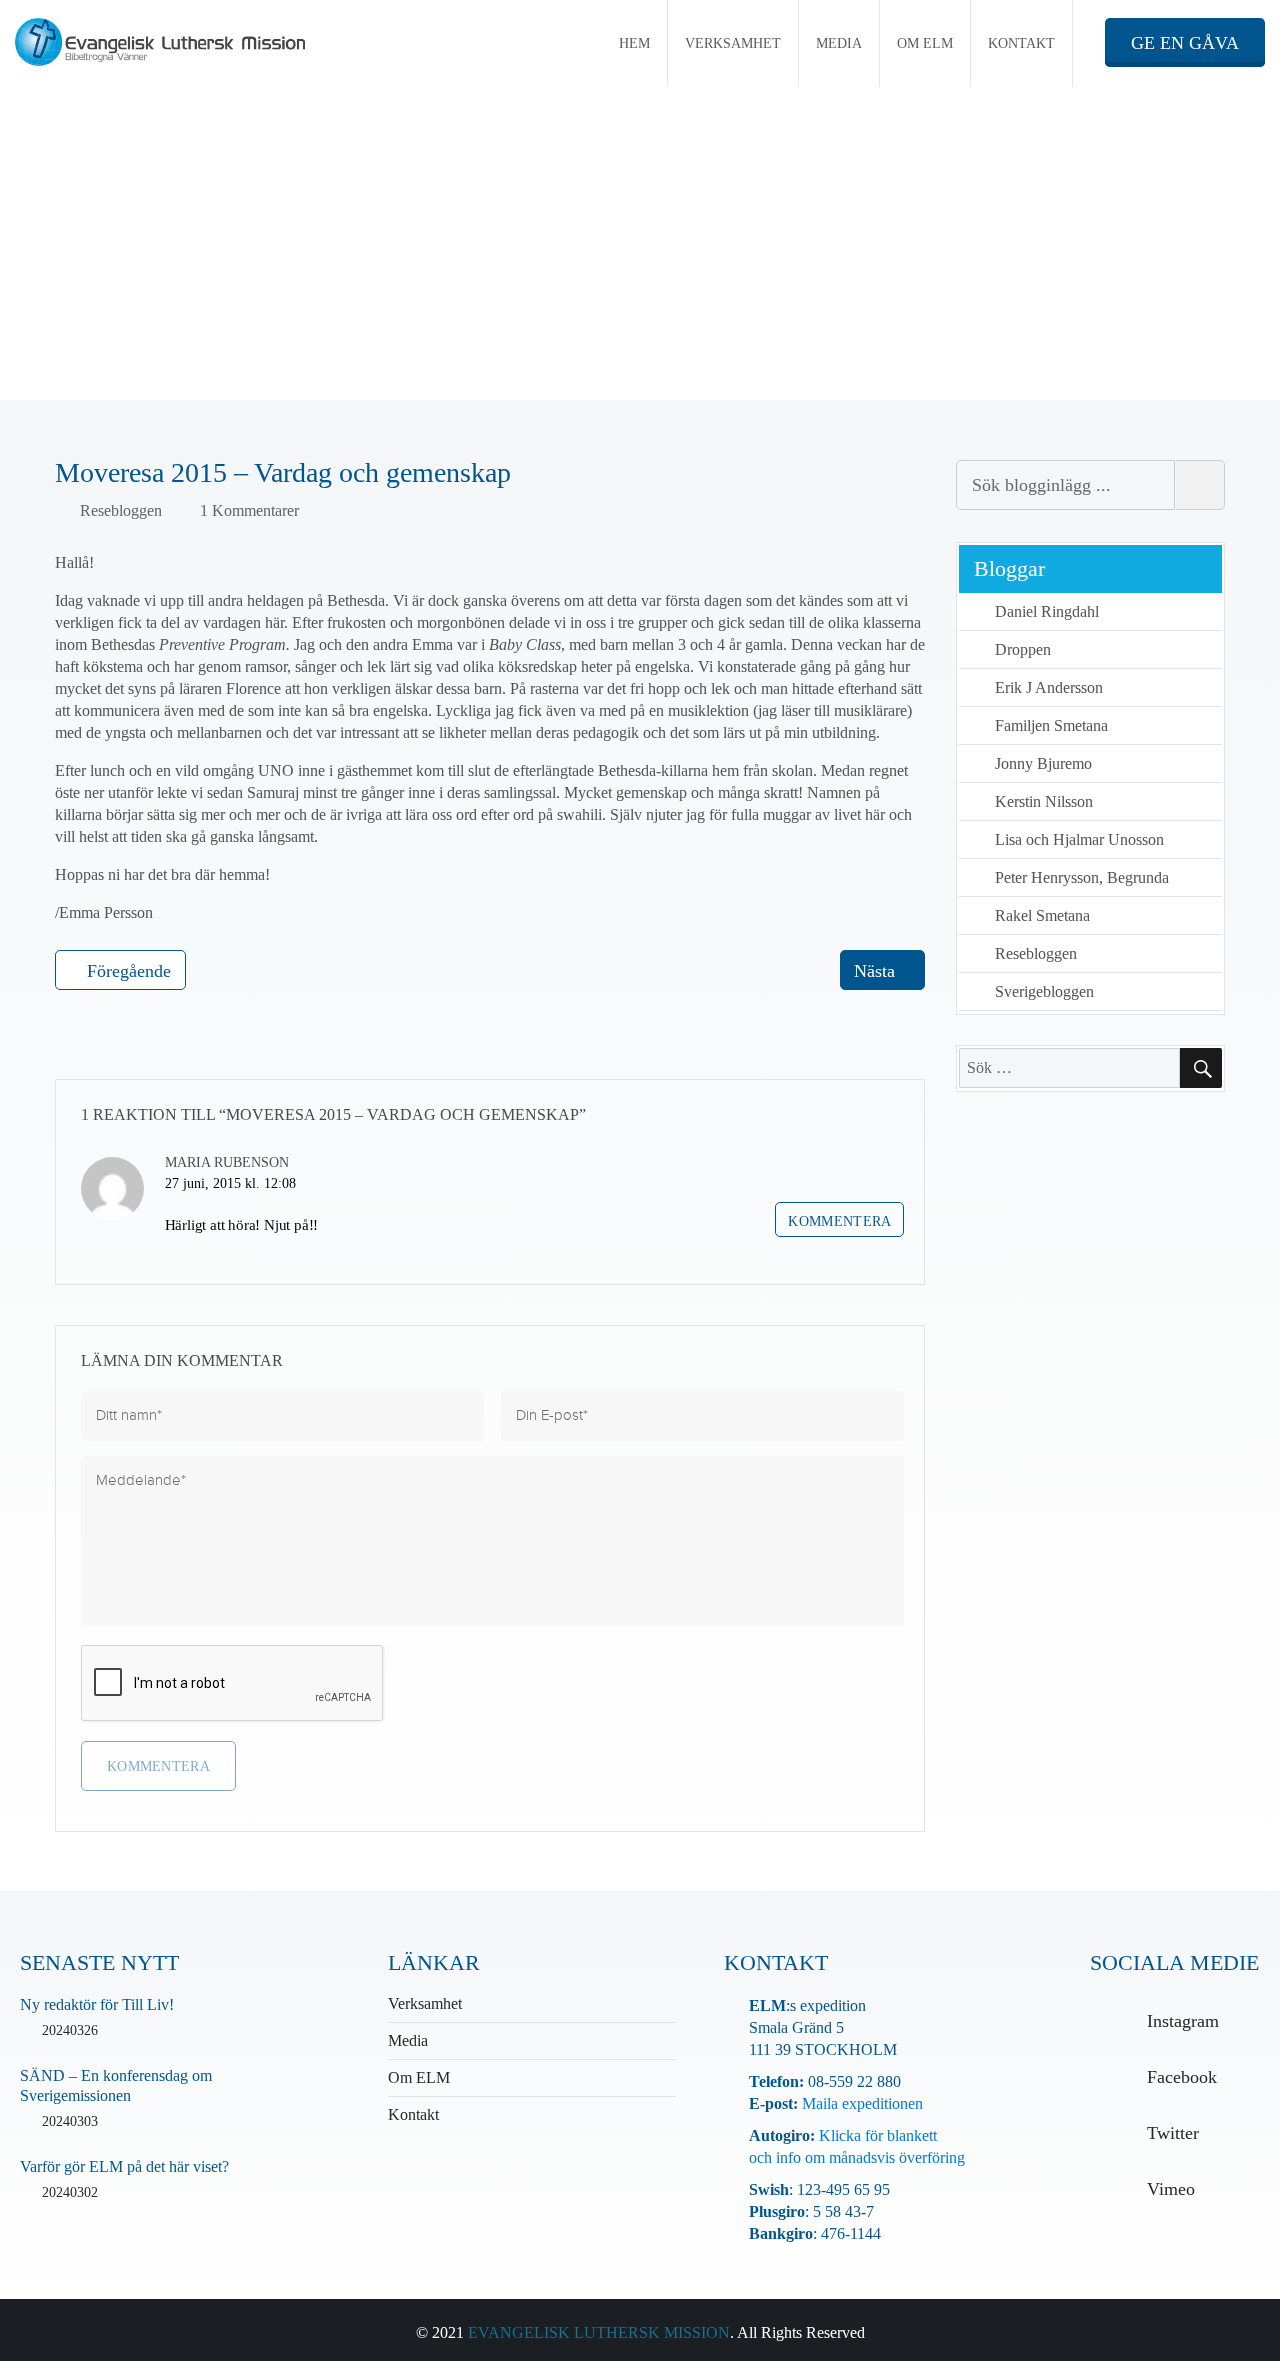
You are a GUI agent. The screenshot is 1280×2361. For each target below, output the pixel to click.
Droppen (1023, 649)
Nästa (874, 971)
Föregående (129, 971)
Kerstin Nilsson (1044, 801)
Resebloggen (121, 510)
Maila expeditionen (860, 2103)
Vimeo (1171, 2189)
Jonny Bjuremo (1043, 763)
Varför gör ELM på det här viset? (124, 2166)
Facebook (1182, 2077)
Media (839, 43)
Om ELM (925, 43)
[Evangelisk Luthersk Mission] (172, 42)
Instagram (1183, 2021)
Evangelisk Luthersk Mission (599, 2332)
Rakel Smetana (1042, 915)
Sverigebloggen (1044, 991)
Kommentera (839, 1221)
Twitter (1173, 2133)
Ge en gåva (1185, 43)
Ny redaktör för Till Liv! (97, 2004)
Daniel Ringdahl (1047, 611)
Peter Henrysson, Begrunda (1082, 877)
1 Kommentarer (249, 510)
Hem (634, 43)
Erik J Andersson (1049, 687)
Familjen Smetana (1051, 725)
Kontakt (1021, 43)
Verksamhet (733, 43)
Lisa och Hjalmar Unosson (1079, 839)
